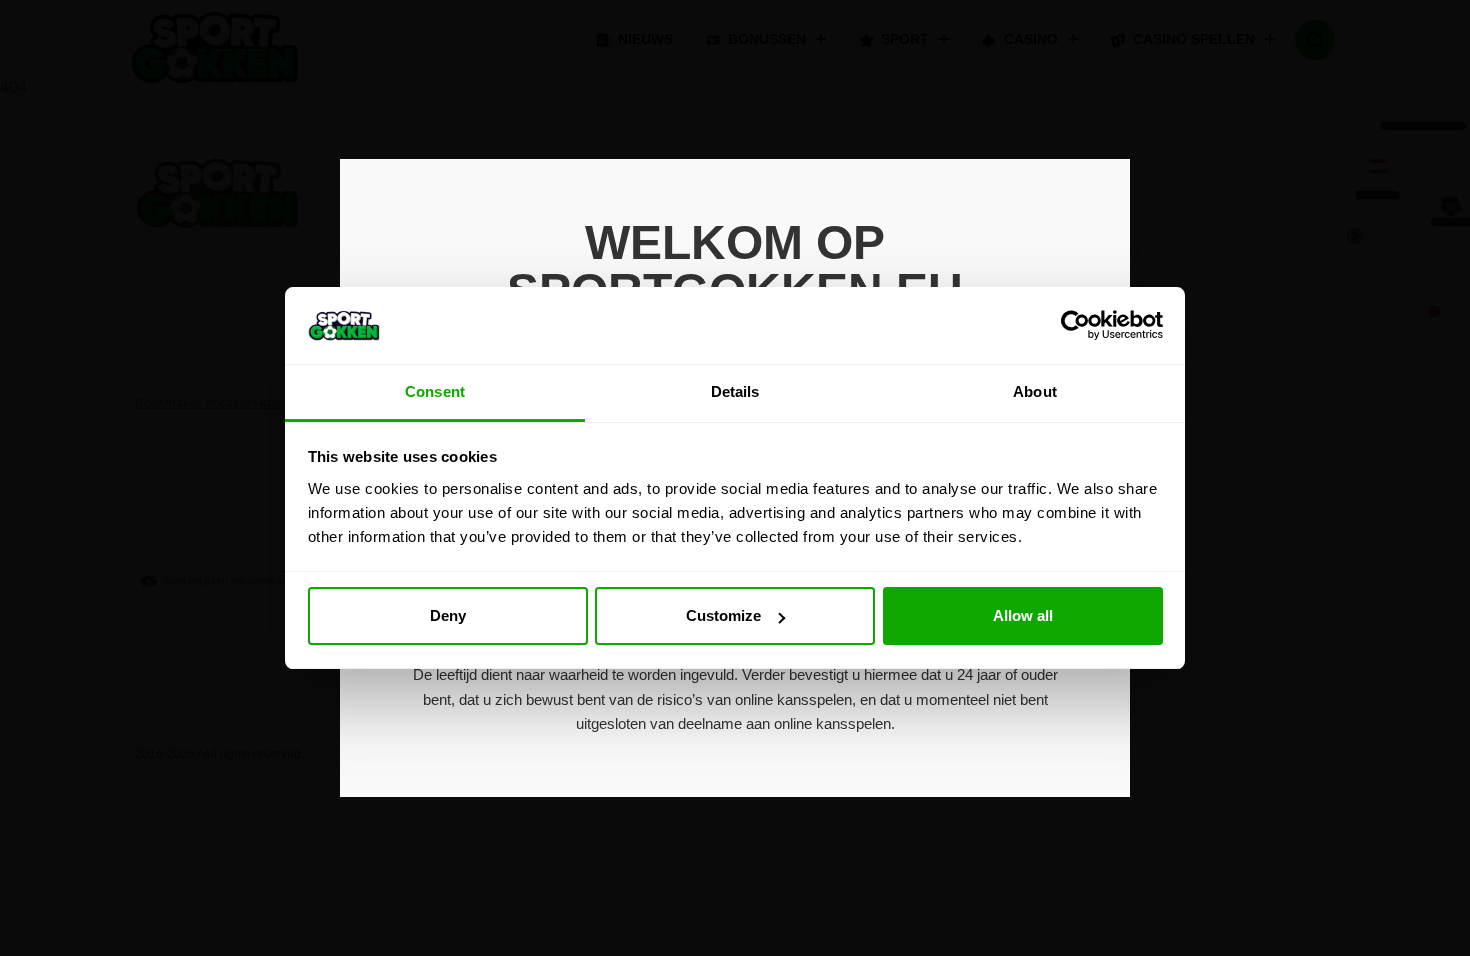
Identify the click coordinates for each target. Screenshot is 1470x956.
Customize (723, 615)
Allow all (1023, 615)
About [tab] (1035, 391)
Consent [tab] (435, 391)
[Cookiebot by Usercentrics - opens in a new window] (1075, 325)
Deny (448, 615)
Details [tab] (735, 391)
